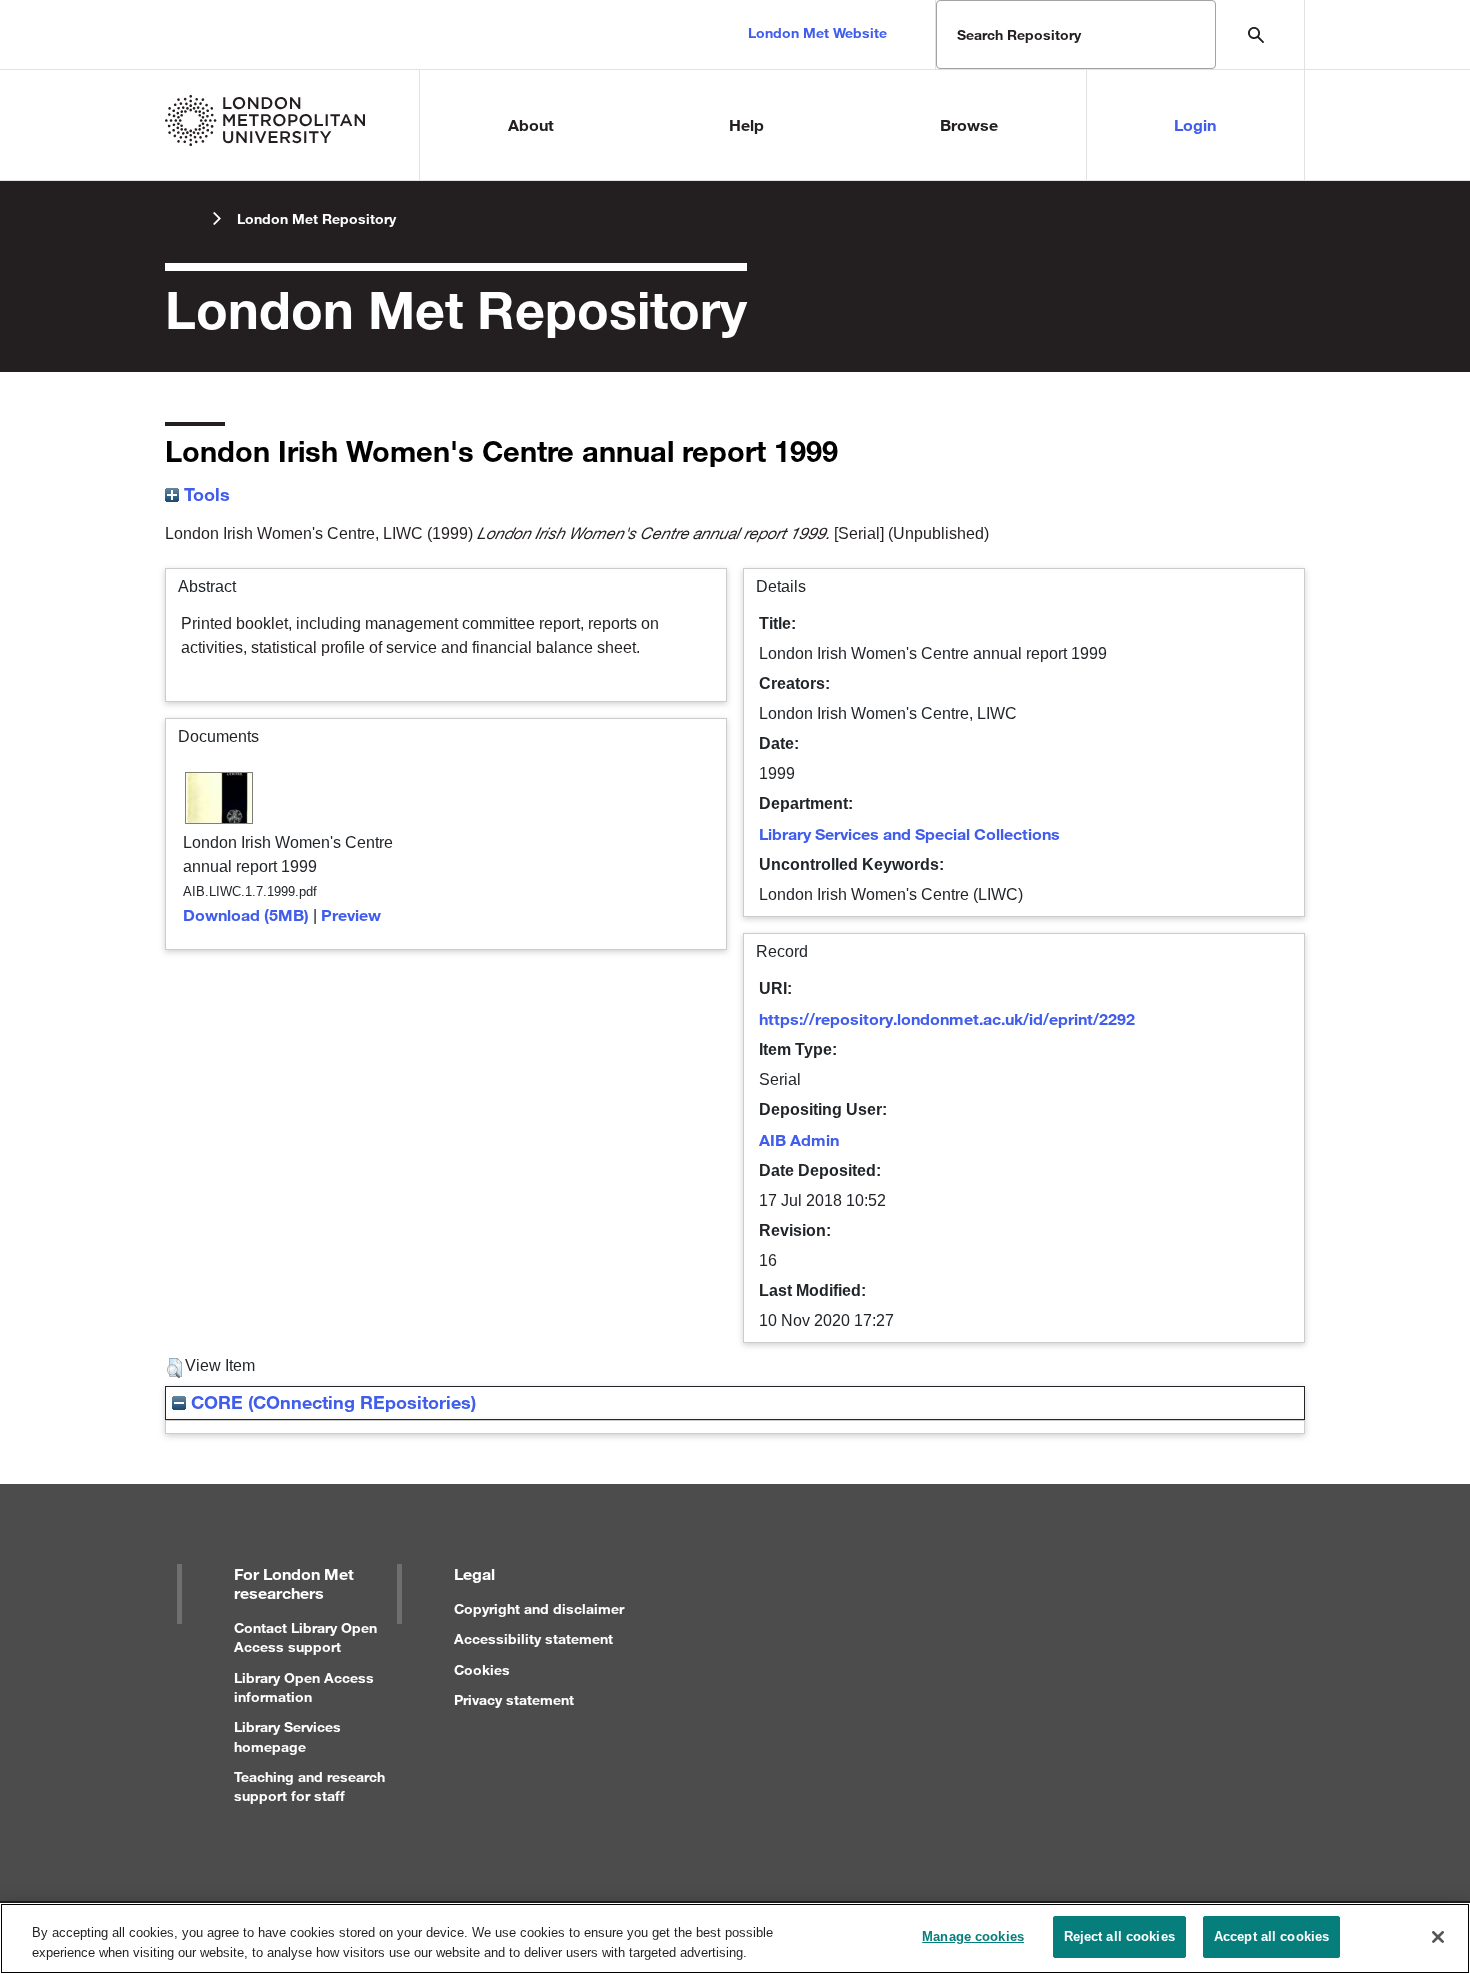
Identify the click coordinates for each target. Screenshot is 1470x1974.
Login (1195, 124)
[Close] (1438, 1937)
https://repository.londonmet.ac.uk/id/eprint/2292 (947, 1018)
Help (746, 124)
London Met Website (817, 32)
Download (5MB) (246, 914)
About (531, 124)
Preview (351, 914)
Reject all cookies (1119, 1936)
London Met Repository (316, 218)
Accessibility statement (533, 1638)
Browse (969, 124)
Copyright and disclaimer (539, 1608)
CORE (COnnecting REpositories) (331, 1402)
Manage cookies (973, 1936)
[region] (735, 1938)
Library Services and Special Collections (909, 833)
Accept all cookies (1271, 1936)
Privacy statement (514, 1699)
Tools (204, 494)
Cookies (482, 1669)
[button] (174, 1368)
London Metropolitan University (181, 219)
